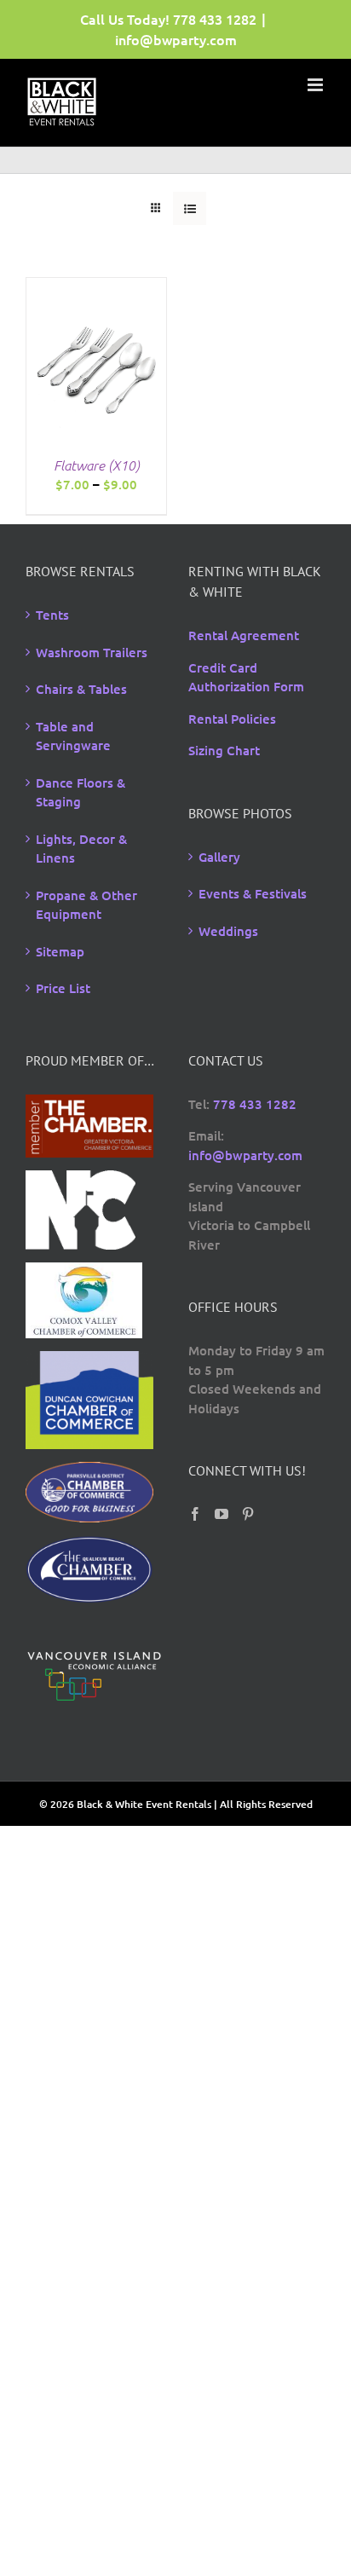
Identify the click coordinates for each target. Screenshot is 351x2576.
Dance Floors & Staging (81, 792)
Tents (52, 615)
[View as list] (190, 208)
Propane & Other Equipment (86, 905)
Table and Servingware (73, 736)
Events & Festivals (253, 893)
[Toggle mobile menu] (316, 85)
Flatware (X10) (97, 465)
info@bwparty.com (176, 39)
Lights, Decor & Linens (81, 849)
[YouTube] (222, 1514)
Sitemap (60, 951)
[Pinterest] (248, 1514)
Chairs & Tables (81, 689)
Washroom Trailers (92, 652)
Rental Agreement (244, 635)
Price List (63, 988)
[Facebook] (195, 1514)
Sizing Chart (224, 750)
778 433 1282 (215, 19)
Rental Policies (232, 719)
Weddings (228, 931)
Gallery (219, 857)
